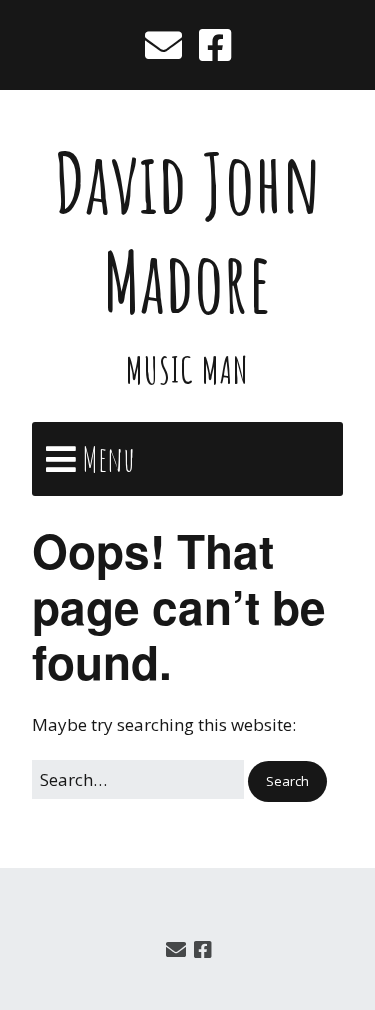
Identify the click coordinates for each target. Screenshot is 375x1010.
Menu (108, 458)
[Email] (165, 44)
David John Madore (187, 231)
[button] (287, 781)
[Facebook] (215, 44)
